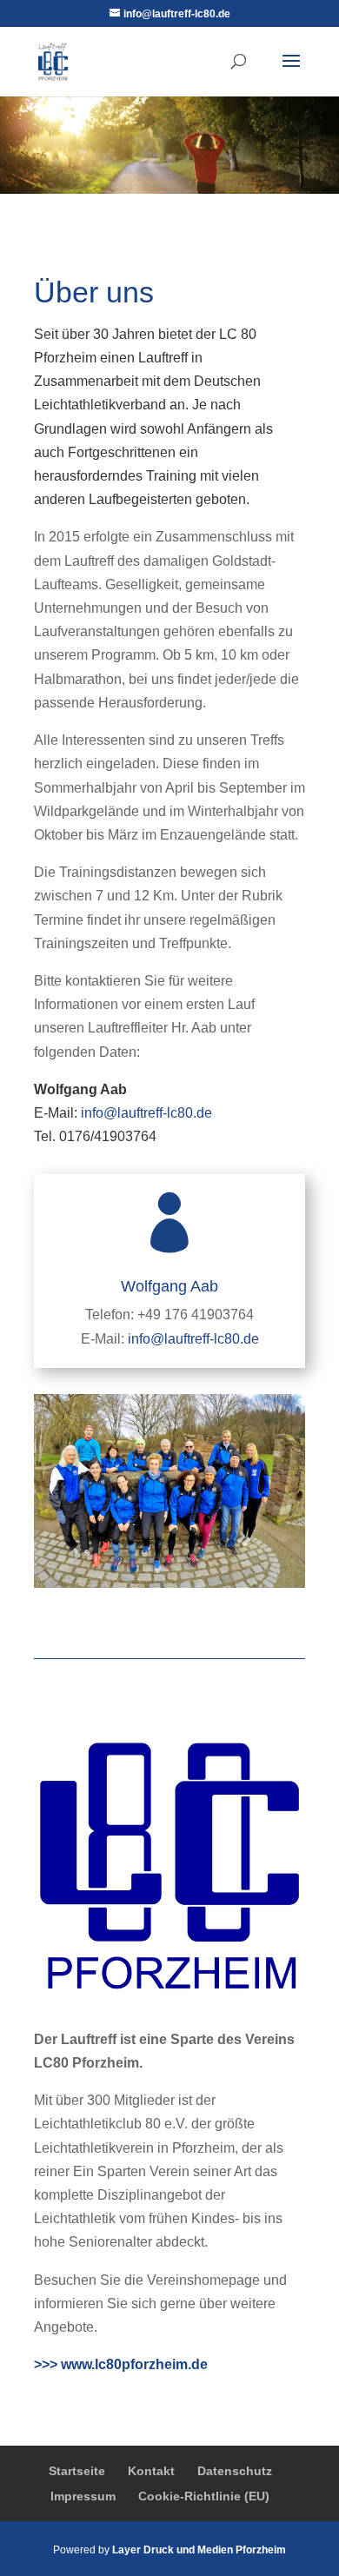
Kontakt (151, 2471)
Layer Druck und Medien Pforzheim (199, 2550)
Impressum (83, 2496)
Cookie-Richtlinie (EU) (204, 2496)
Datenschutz (235, 2471)
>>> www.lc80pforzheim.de (121, 2364)
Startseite (77, 2471)
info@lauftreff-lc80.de (146, 1113)
